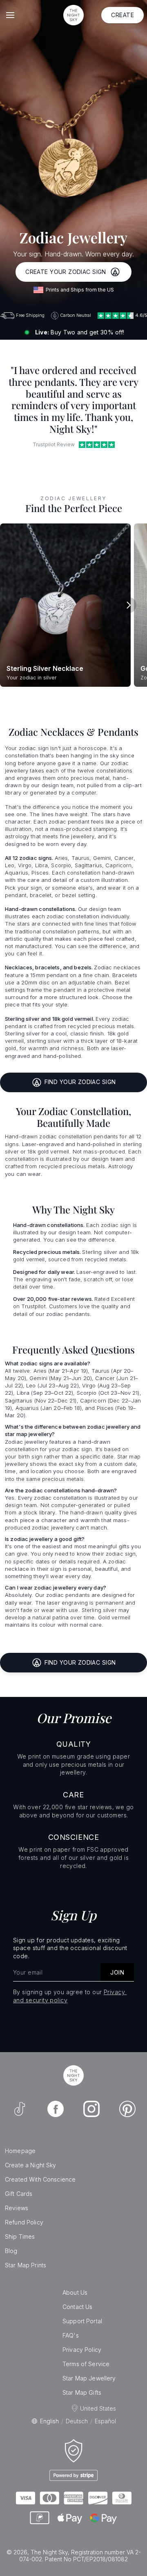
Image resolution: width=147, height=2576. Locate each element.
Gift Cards (19, 2194)
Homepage (20, 2151)
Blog (11, 2251)
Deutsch (77, 2421)
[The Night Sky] (73, 2075)
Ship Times (20, 2236)
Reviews (17, 2208)
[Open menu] (10, 15)
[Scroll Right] (128, 605)
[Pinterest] (127, 2109)
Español (105, 2421)
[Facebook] (56, 2109)
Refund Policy (24, 2222)
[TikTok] (20, 2109)
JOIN (117, 1972)
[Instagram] (91, 2109)
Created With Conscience (40, 2179)
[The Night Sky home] (73, 15)
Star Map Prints (26, 2265)
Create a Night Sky (31, 2165)
